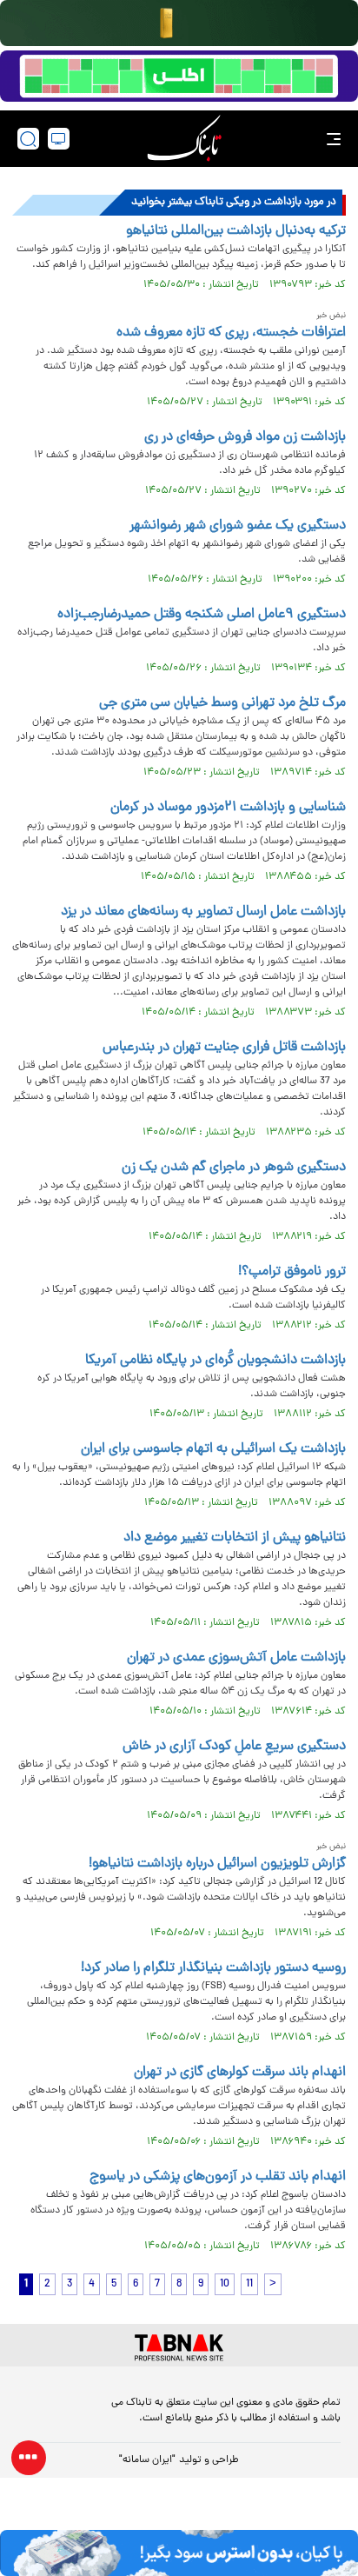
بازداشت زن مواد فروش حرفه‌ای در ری (245, 437)
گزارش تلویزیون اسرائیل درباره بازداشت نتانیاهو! (217, 1864)
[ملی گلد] (179, 23)
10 (225, 2284)
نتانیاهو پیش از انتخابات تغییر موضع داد (235, 1538)
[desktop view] (59, 139)
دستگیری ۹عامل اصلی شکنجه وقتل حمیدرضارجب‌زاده (202, 615)
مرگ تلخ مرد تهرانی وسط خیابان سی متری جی (222, 703)
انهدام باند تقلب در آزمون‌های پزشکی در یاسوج (218, 2177)
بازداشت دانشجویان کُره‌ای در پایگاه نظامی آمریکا (215, 1361)
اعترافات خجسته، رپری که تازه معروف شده (231, 333)
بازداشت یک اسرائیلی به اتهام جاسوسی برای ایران (213, 1449)
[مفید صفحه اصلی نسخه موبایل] (179, 77)
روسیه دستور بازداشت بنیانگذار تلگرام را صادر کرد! (213, 1968)
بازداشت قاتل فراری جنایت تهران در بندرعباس (224, 1048)
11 (249, 2284)
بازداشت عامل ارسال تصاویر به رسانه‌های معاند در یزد (203, 912)
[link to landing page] (184, 139)
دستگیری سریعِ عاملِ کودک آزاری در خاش (234, 1747)
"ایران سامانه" (147, 2460)
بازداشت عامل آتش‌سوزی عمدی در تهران (236, 1658)
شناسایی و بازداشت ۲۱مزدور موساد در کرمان (228, 808)
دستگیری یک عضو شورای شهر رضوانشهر (238, 526)
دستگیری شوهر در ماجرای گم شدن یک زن (234, 1168)
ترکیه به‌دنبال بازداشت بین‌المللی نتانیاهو (236, 231)
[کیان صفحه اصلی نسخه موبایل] (179, 2553)
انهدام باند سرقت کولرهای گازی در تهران (240, 2073)
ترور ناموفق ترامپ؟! (292, 1272)
